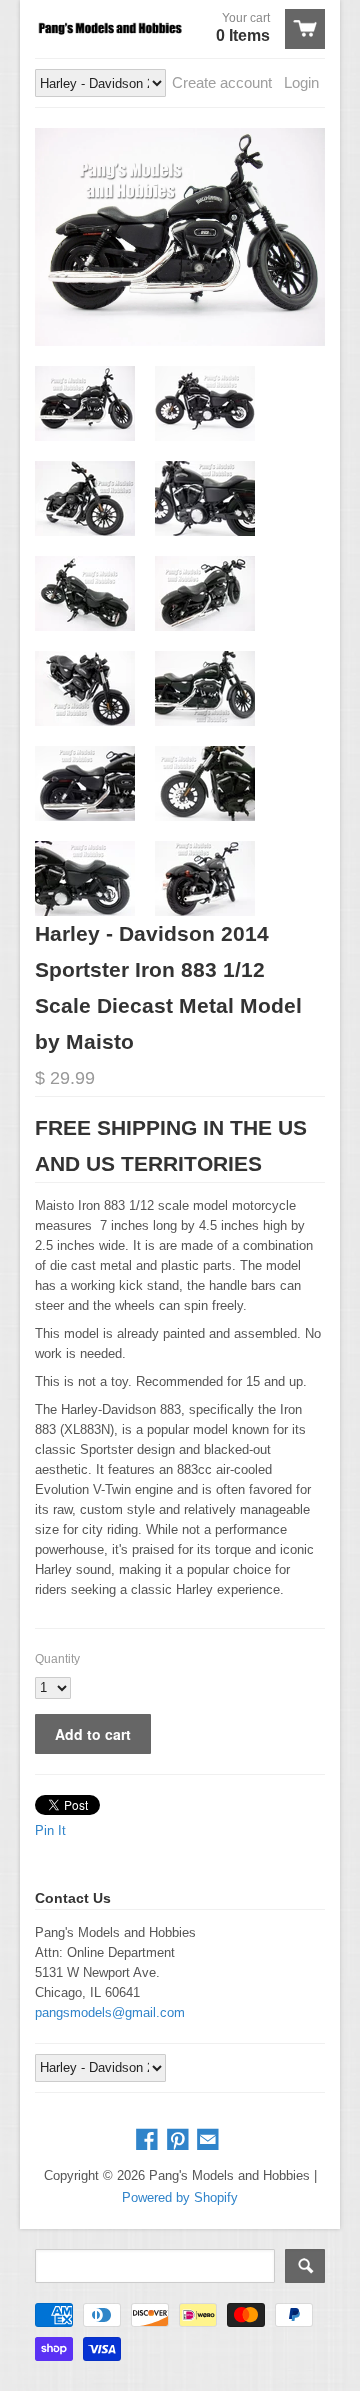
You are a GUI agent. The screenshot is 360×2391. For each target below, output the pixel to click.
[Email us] (210, 2140)
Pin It (50, 1830)
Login (301, 82)
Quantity (57, 1659)
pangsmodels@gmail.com (110, 2012)
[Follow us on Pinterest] (180, 2140)
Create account (222, 82)
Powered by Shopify (180, 2197)
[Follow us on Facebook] (149, 2140)
